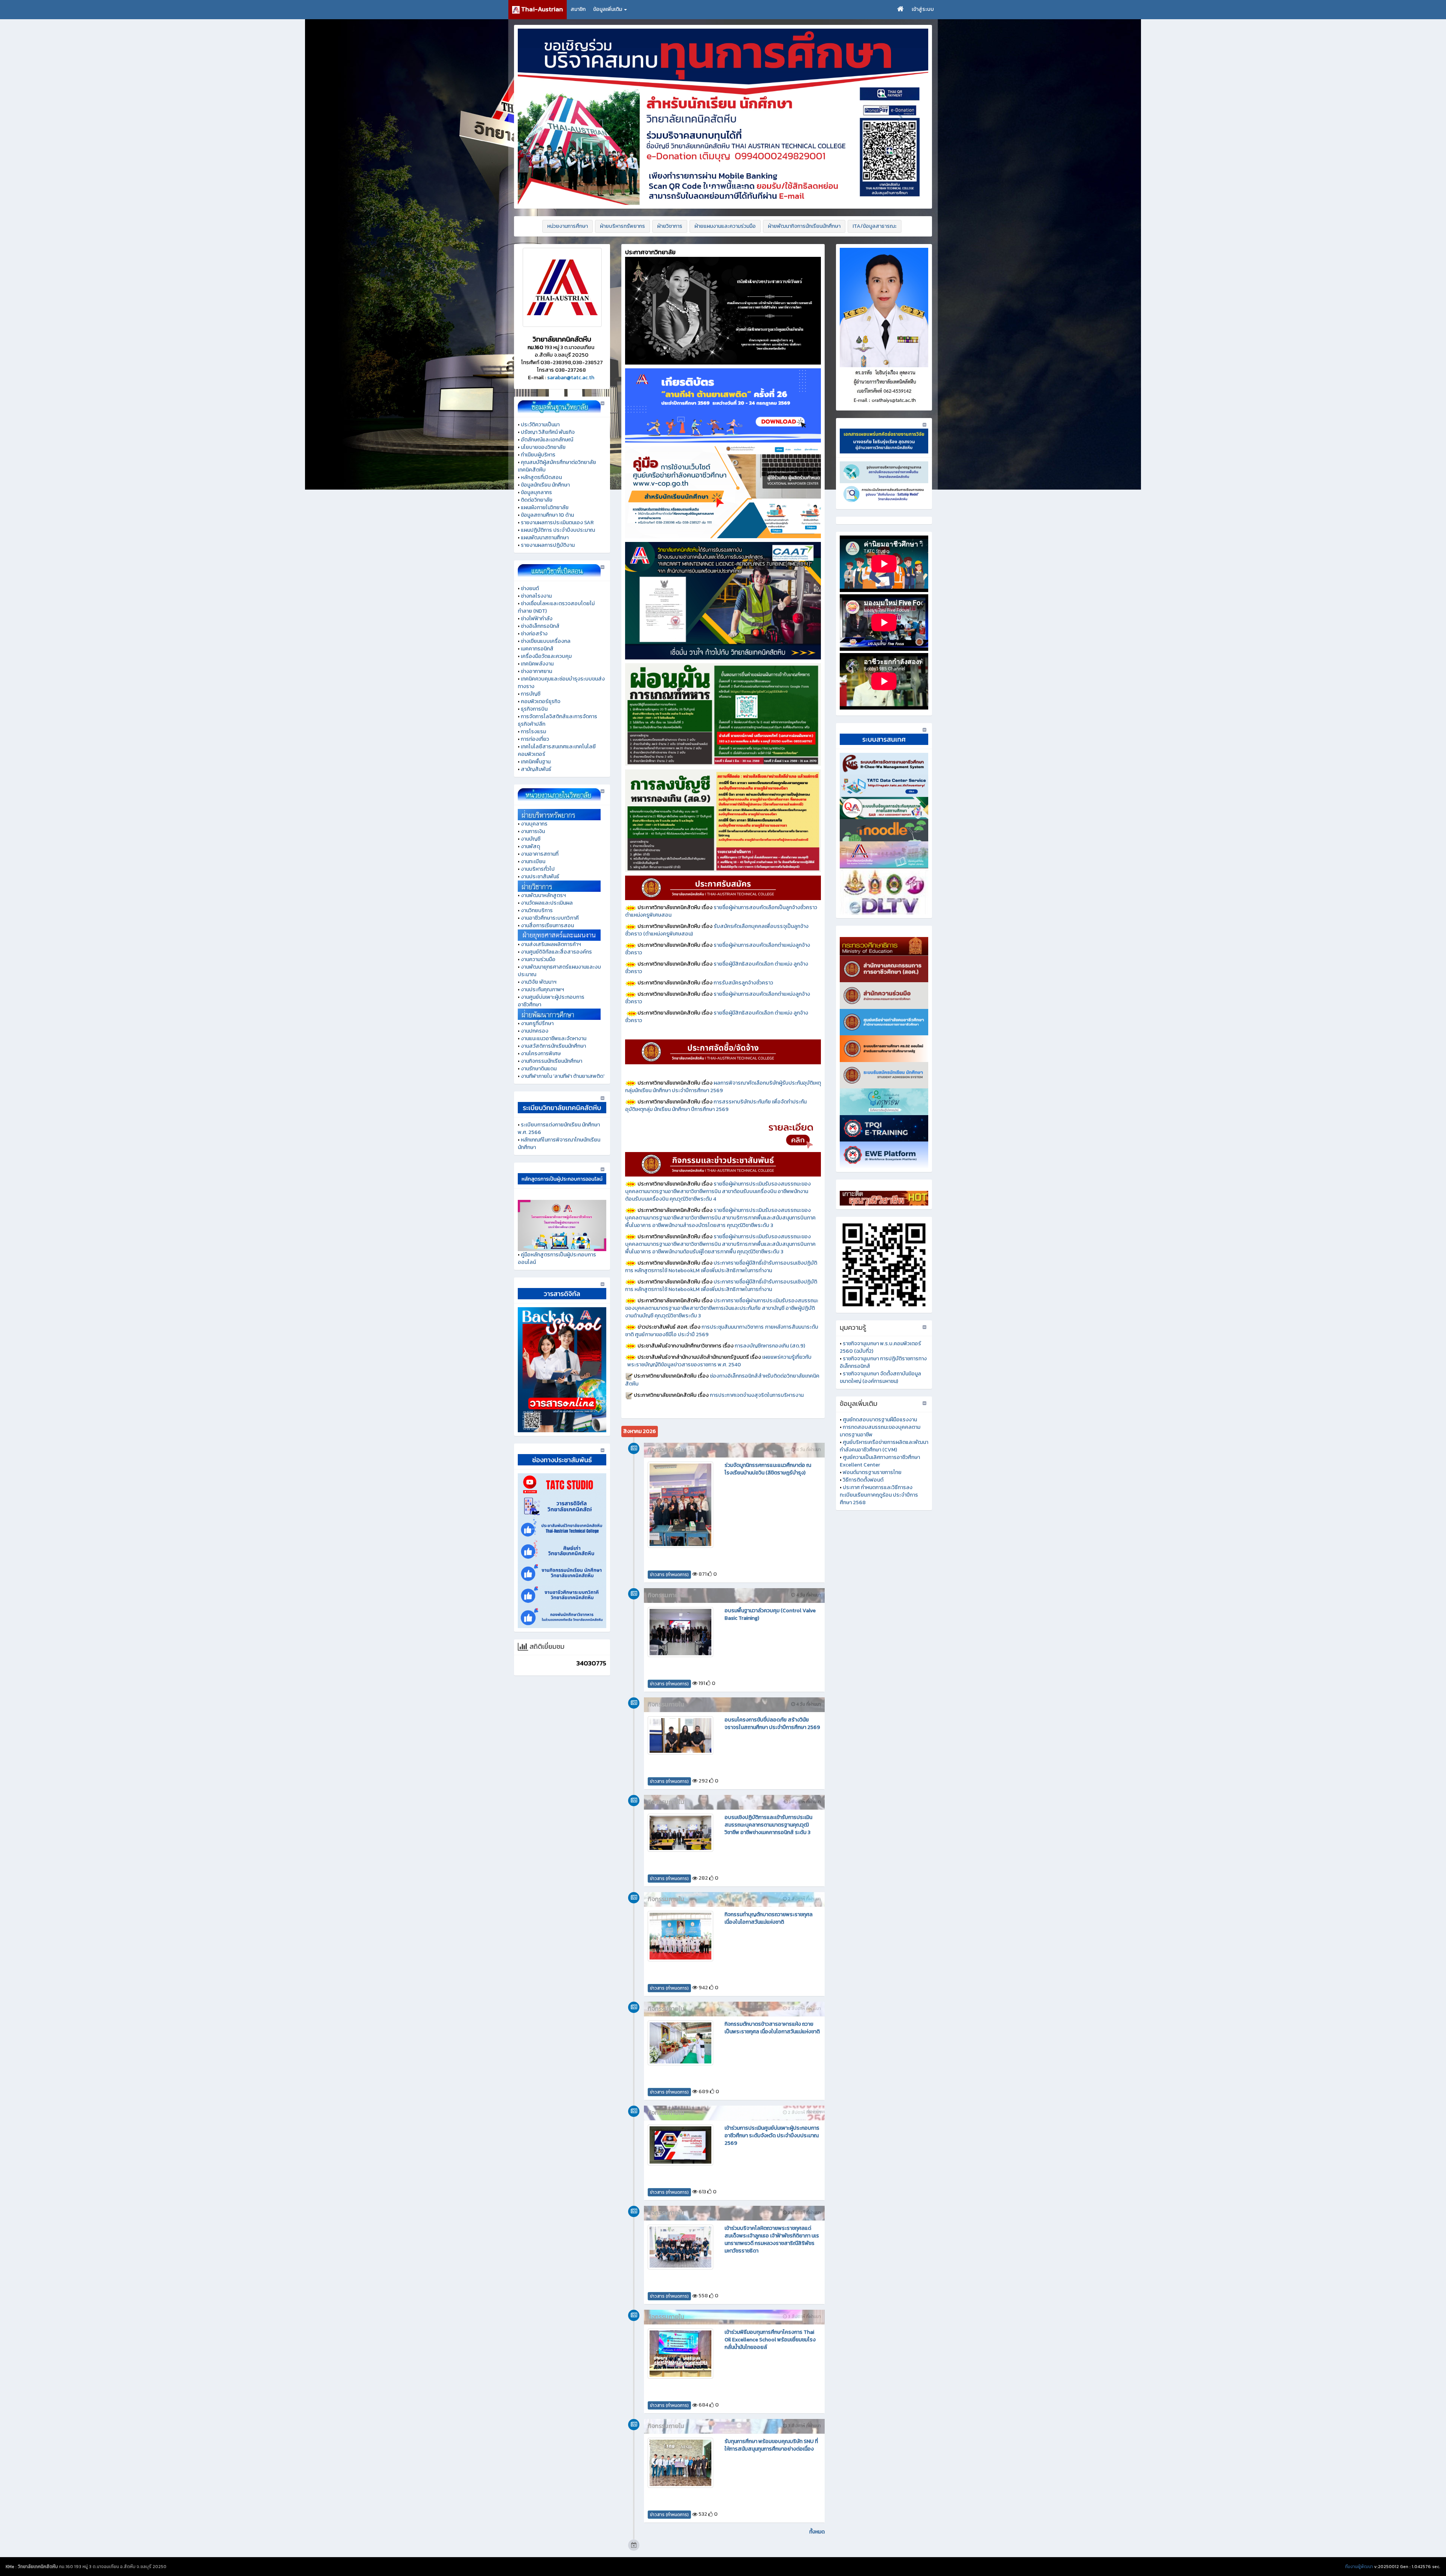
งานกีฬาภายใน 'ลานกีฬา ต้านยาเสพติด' (563, 1076)
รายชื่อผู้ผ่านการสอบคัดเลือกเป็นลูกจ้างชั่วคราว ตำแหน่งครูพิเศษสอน (721, 911)
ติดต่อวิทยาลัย (537, 500)
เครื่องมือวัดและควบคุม (546, 656)
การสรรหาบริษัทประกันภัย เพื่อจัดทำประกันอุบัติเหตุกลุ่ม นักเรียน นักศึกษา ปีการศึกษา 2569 (716, 1106)
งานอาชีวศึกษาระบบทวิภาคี (550, 918)
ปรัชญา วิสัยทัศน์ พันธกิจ (548, 432)
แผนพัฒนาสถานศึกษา (545, 538)
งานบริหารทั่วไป (538, 869)
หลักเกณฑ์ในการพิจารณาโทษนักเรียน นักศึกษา (559, 1144)
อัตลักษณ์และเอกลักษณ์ (547, 440)
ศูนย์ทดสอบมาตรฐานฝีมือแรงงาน (880, 1420)
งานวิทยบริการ (537, 910)
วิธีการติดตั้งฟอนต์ (863, 1480)
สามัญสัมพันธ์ (536, 769)
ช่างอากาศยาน (536, 671)
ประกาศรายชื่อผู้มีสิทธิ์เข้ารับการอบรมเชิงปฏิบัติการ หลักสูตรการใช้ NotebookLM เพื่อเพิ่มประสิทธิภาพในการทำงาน (721, 1267)
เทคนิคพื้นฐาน (536, 762)
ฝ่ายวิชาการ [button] (670, 226)
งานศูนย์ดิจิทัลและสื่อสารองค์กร (556, 952)
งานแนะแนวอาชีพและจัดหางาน (554, 1038)
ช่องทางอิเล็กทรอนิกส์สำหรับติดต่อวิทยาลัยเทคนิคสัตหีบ (722, 1380)
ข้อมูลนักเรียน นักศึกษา (545, 485)
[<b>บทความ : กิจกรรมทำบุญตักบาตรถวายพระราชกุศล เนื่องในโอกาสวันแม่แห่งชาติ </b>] (680, 1936)
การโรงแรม (533, 732)
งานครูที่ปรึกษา (537, 1023)
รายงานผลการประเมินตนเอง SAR (557, 523)
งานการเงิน (533, 831)
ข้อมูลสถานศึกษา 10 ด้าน (547, 515)
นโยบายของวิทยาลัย (543, 447)
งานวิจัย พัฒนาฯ (539, 982)
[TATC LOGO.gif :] (562, 287)
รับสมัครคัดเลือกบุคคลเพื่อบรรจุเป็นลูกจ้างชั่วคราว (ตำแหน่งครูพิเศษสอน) (717, 930)
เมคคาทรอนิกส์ (537, 649)
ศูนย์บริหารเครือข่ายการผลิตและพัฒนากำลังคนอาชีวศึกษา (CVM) (884, 1446)
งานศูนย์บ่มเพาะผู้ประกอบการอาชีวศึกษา (551, 1001)
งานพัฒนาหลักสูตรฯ (543, 895)
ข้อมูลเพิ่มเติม (608, 9)
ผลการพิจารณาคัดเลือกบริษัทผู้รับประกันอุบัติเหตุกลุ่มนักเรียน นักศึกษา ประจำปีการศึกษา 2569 (723, 1087)
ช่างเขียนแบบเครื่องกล (546, 641)
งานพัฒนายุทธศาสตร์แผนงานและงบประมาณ (559, 971)
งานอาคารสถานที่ (540, 854)
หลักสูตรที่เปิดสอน (541, 477)
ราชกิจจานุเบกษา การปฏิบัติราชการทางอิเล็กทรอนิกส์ (883, 1362)
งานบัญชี (531, 839)
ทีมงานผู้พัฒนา (1359, 2567)
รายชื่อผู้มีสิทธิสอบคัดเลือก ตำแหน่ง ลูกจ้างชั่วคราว (717, 968)
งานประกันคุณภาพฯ (542, 990)
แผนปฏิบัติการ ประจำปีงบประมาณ (558, 530)
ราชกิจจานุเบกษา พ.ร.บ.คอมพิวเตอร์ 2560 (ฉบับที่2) (880, 1347)
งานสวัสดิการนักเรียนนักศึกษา (553, 1046)
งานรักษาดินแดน (539, 1069)
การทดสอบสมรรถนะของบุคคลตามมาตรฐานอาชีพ (880, 1431)
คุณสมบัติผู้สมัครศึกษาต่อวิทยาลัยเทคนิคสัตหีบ (557, 466)
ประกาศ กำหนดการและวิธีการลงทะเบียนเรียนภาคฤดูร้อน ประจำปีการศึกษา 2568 (879, 1495)
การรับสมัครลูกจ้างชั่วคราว (743, 983)
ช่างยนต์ (530, 588)
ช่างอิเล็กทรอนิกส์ (540, 626)
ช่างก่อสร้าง (534, 634)
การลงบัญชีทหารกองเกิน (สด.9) (770, 1346)
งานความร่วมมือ (538, 959)
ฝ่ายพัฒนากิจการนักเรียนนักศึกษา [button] (804, 226)
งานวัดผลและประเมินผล (547, 903)
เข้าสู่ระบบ (923, 9)
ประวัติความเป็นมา (540, 425)
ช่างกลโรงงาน (536, 596)
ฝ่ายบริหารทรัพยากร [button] (622, 226)
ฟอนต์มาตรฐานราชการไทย (872, 1472)
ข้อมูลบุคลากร (536, 492)
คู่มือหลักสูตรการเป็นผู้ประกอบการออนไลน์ (557, 1258)
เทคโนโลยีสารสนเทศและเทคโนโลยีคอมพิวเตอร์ (557, 750)
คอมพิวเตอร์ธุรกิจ (541, 701)
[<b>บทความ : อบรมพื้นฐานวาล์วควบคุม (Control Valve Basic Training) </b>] (680, 1632)
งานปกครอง (535, 1031)
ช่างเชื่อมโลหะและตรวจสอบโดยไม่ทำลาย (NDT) (556, 607)
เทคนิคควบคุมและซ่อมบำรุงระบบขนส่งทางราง (561, 683)
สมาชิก (578, 9)
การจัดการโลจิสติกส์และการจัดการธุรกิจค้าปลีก (558, 720)
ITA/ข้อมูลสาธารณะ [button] (875, 226)
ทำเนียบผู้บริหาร (538, 455)
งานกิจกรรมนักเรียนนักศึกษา (551, 1061)
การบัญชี (531, 694)
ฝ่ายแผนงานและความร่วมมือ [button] (725, 226)
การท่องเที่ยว (535, 739)
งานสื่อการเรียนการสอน (547, 926)
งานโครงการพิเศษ (541, 1054)
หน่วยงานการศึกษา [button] (567, 226)
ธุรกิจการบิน (534, 709)
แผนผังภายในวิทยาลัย (545, 507)
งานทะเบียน (533, 861)
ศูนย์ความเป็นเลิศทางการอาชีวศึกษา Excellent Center (880, 1461)
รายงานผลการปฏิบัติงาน (548, 545)
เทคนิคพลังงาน (537, 664)
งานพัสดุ (530, 846)
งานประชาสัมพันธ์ (540, 877)
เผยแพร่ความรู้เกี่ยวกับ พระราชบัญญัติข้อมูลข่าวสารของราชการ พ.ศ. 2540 (723, 1361)
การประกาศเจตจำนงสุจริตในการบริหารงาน (757, 1395)
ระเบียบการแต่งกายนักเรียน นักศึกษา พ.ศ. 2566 (559, 1129)
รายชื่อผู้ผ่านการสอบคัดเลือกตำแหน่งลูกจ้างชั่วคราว (718, 949)
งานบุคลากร (534, 824)
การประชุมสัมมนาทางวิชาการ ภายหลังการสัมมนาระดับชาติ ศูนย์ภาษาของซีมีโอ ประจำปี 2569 (722, 1331)
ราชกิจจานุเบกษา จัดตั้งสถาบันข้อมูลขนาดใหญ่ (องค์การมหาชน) (880, 1377)
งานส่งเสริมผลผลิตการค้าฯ (551, 944)
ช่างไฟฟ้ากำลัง (537, 619)
